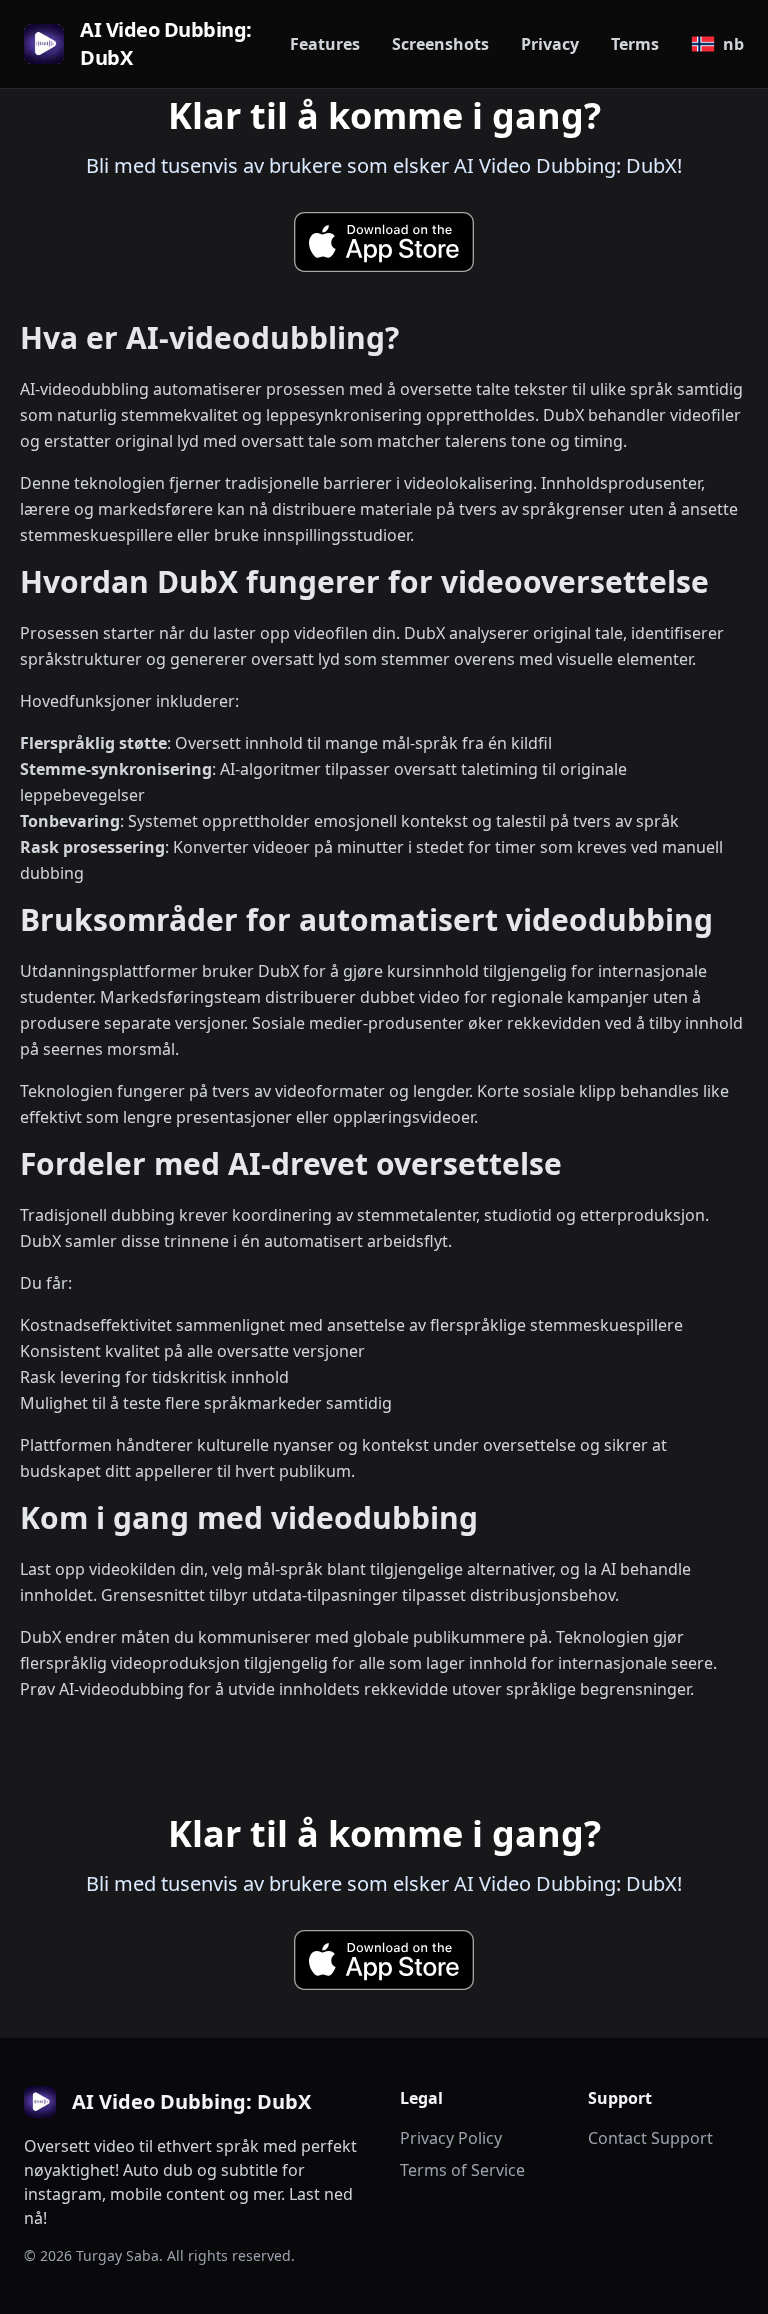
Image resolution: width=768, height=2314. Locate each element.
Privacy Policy (451, 2138)
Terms (635, 44)
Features (325, 44)
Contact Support (650, 2138)
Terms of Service (462, 2170)
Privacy (550, 44)
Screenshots (440, 44)
